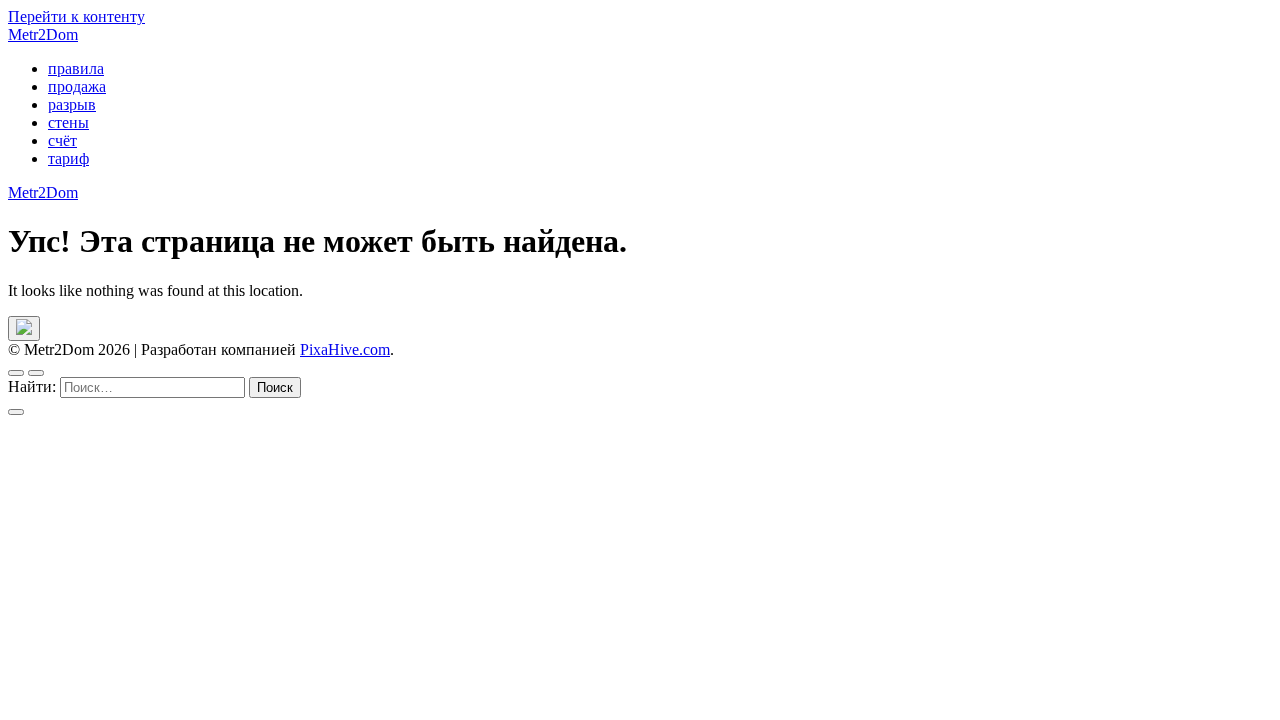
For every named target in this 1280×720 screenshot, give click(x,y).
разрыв (72, 104)
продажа (77, 86)
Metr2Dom (43, 34)
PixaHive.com (345, 349)
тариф (68, 158)
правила (76, 68)
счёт (62, 140)
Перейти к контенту (76, 16)
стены (68, 122)
